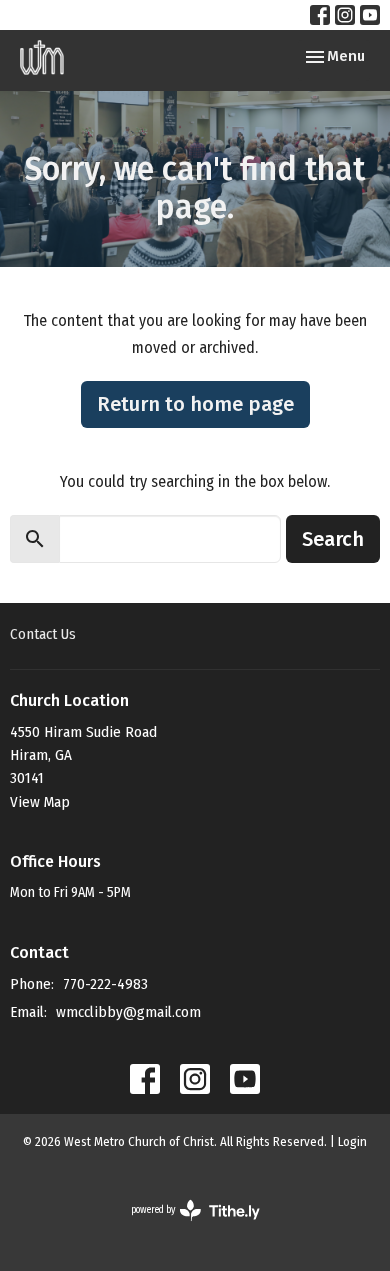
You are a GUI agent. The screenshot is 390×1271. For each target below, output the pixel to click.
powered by (182, 1227)
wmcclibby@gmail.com (128, 1012)
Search (333, 539)
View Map (40, 802)
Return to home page (195, 404)
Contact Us (43, 634)
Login (352, 1141)
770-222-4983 (105, 984)
